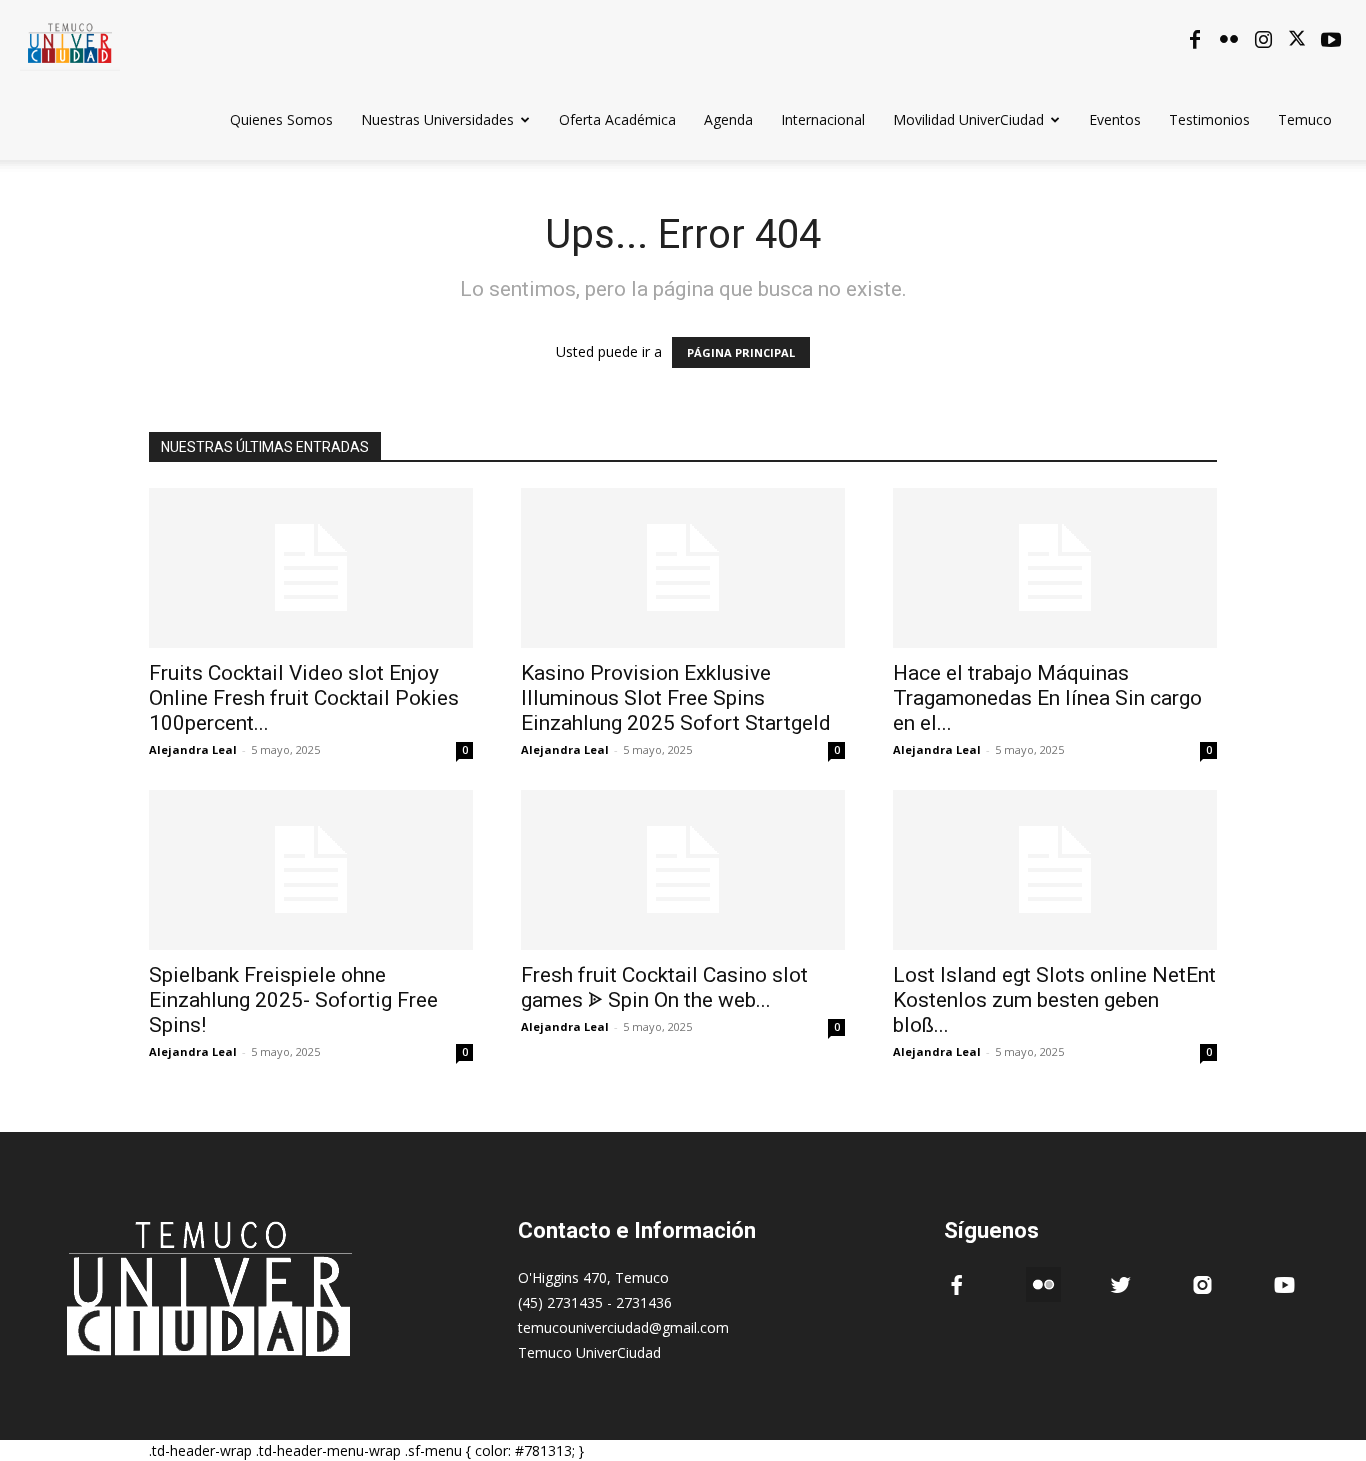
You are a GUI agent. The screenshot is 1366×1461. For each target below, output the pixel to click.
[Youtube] (1331, 40)
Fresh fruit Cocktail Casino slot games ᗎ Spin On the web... (664, 987)
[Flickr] (1229, 40)
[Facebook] (1195, 40)
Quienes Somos (281, 119)
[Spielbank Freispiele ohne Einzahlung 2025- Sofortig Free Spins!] (311, 870)
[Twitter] (1297, 40)
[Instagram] (1263, 40)
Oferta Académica (617, 119)
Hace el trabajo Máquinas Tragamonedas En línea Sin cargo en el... (1047, 698)
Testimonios (1209, 119)
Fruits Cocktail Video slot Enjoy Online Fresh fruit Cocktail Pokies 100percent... (304, 698)
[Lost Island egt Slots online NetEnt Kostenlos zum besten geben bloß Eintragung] (1055, 870)
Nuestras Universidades (437, 119)
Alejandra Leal (193, 749)
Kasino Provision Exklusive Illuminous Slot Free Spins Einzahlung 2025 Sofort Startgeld (676, 698)
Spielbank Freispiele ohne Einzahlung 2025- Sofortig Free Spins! (293, 1000)
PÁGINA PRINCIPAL (741, 352)
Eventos (1115, 119)
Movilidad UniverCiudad (968, 119)
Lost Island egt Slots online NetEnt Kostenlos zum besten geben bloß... (1054, 1000)
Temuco (1305, 119)
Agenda (728, 119)
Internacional (823, 119)
